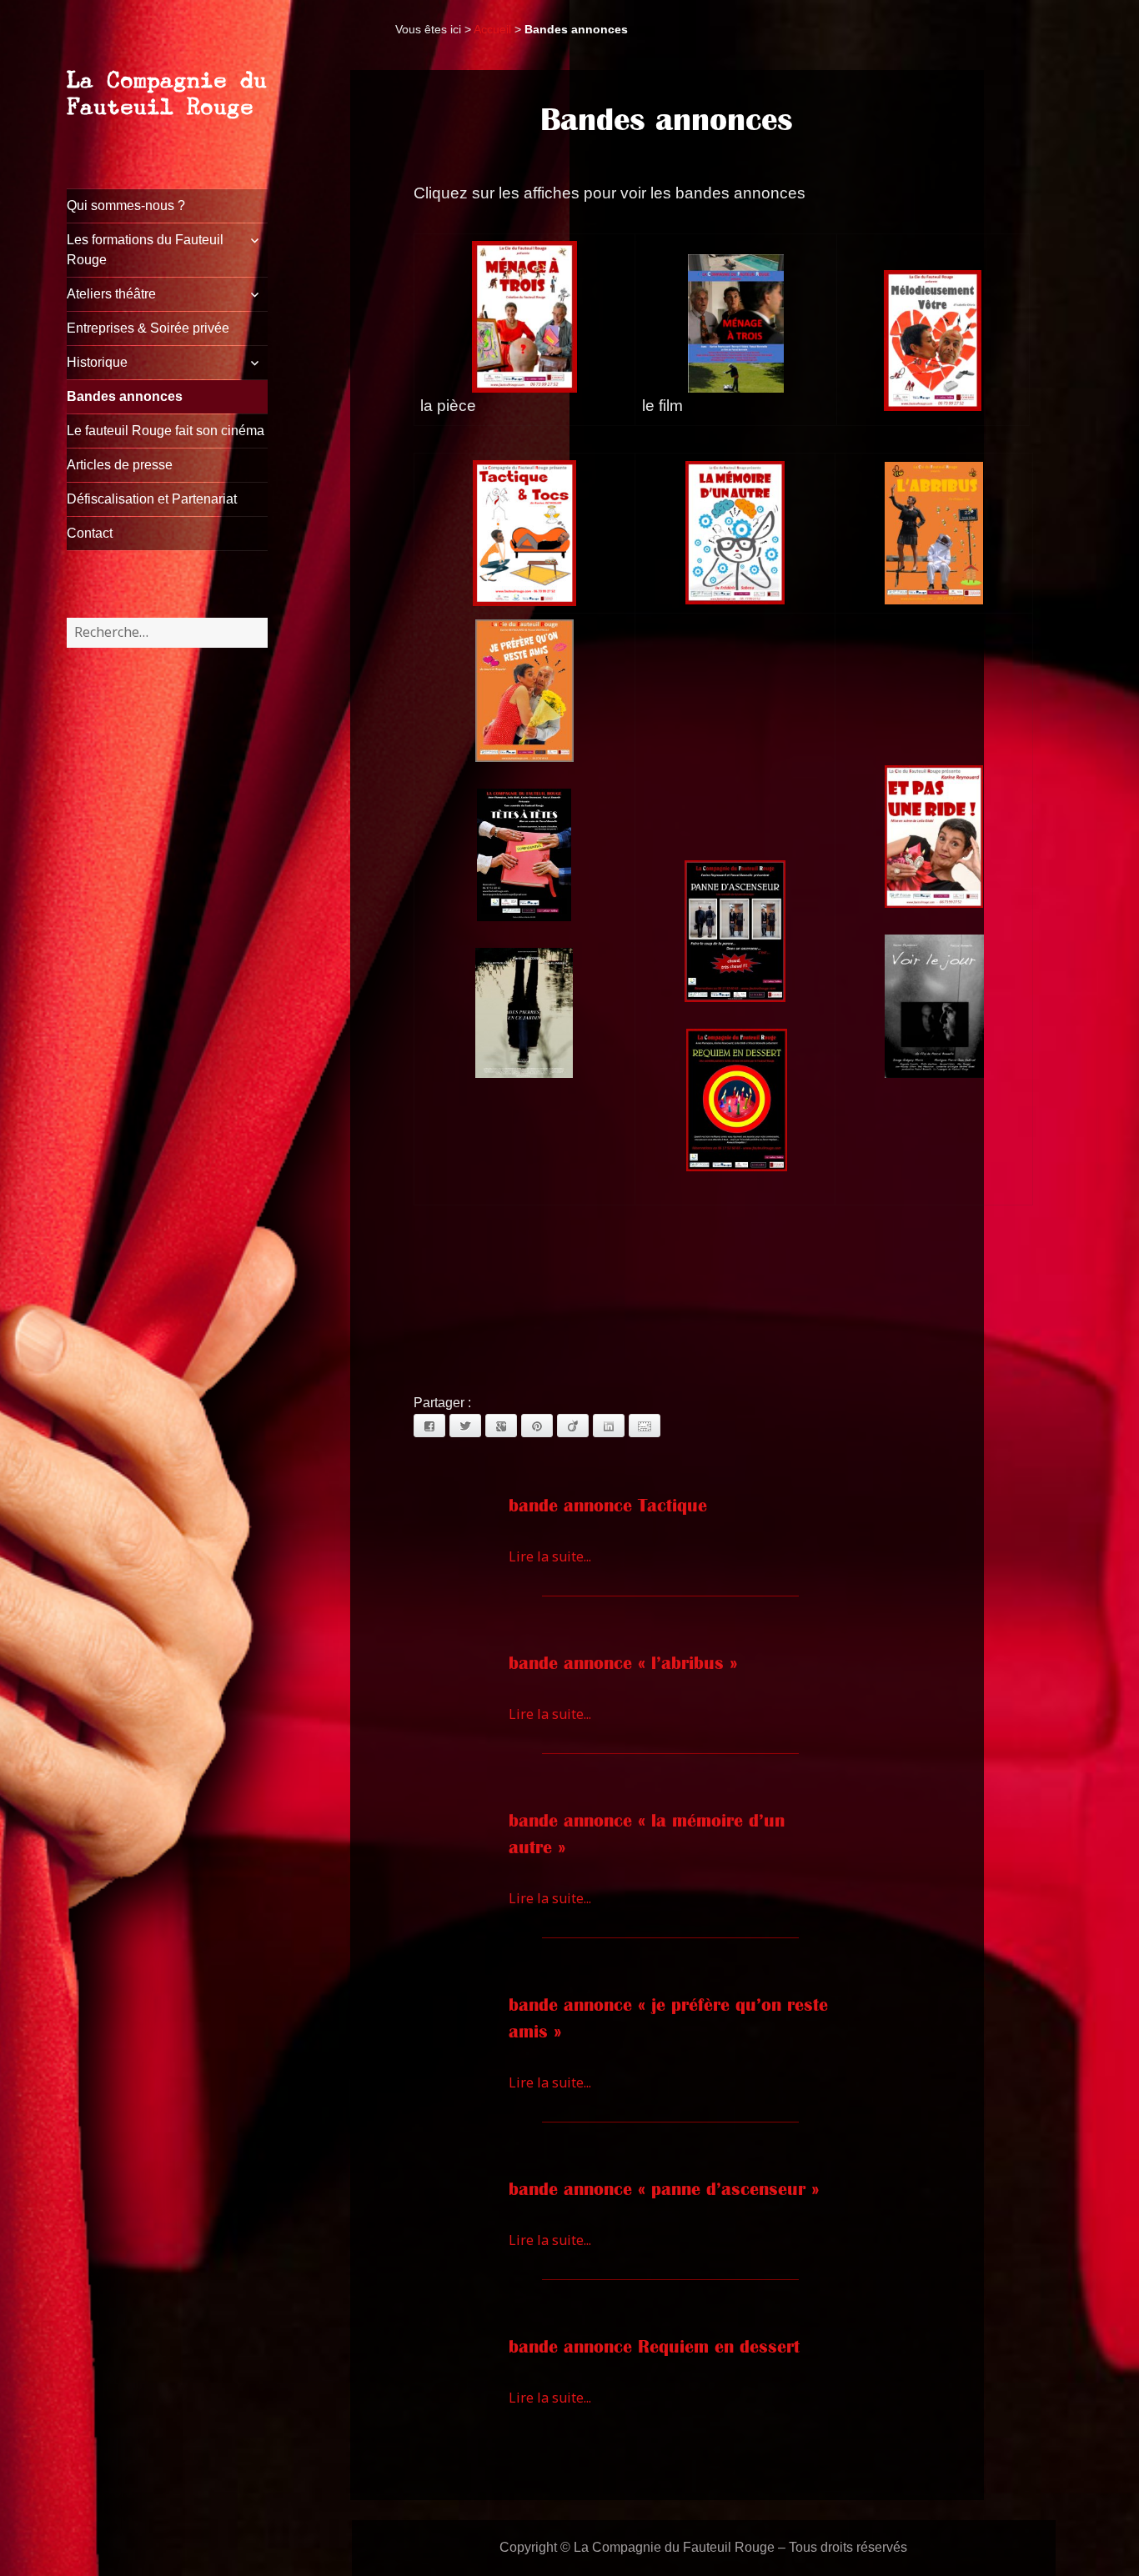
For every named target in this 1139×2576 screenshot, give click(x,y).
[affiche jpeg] (933, 341)
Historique (97, 362)
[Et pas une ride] (934, 837)
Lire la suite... (550, 1556)
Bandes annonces (125, 396)
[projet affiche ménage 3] (524, 317)
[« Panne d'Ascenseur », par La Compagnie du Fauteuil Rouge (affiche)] (735, 932)
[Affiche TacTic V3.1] (524, 531)
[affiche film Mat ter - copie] (736, 323)
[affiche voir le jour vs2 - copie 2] (934, 1006)
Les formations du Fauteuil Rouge (145, 250)
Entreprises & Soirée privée (148, 328)
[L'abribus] (934, 531)
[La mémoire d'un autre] (735, 531)
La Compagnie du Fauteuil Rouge (167, 93)
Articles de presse (120, 465)
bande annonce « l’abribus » (623, 1663)
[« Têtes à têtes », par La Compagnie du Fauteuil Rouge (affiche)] (524, 855)
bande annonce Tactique (608, 1506)
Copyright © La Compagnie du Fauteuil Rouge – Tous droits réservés (703, 2547)
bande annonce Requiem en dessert (654, 2347)
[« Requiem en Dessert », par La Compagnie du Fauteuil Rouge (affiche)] (737, 1099)
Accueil (492, 29)
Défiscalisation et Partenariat (152, 499)
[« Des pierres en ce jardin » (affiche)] (524, 1013)
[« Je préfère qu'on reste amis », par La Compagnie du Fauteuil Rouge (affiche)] (524, 691)
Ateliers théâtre (111, 294)
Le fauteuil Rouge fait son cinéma (166, 431)
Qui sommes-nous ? (126, 205)
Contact (90, 533)
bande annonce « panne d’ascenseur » (664, 2189)
